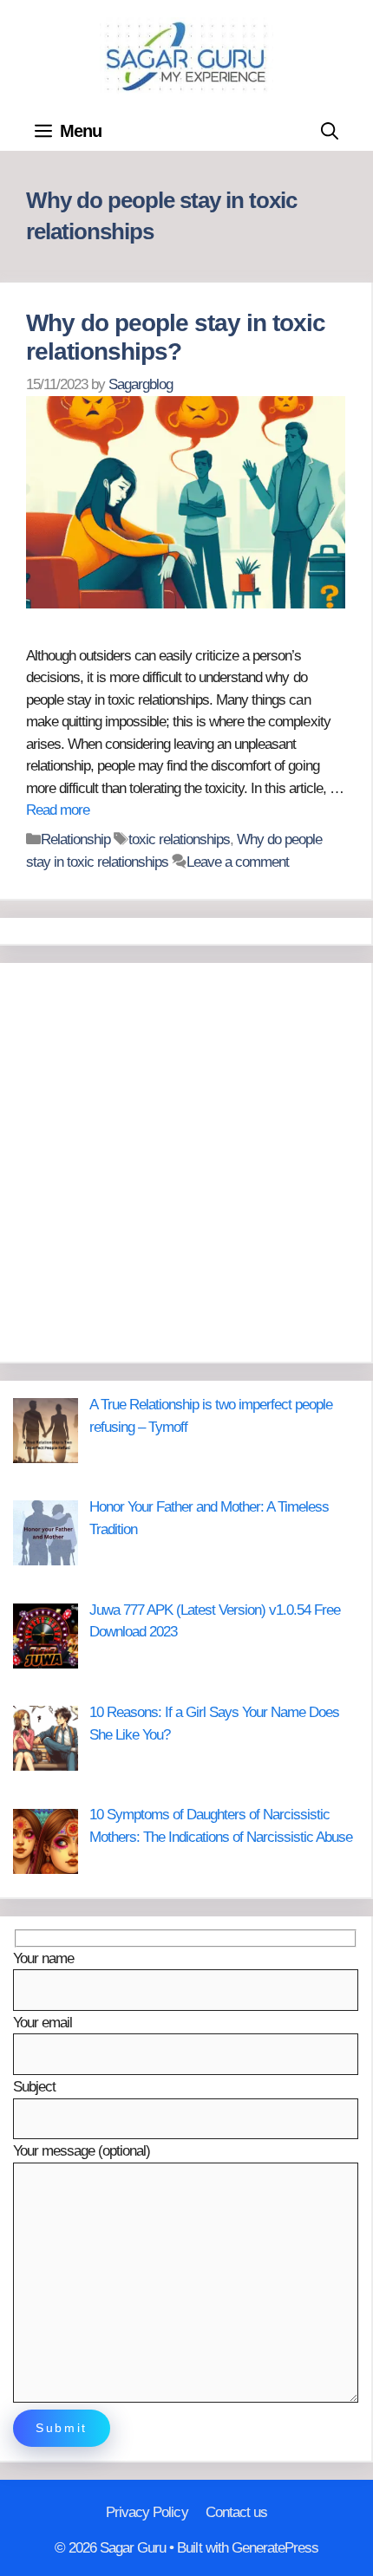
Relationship (75, 839)
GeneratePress (275, 2548)
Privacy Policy (147, 2512)
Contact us (236, 2512)
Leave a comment (238, 862)
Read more (58, 810)
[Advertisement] (186, 1162)
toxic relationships (179, 839)
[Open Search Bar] (330, 131)
